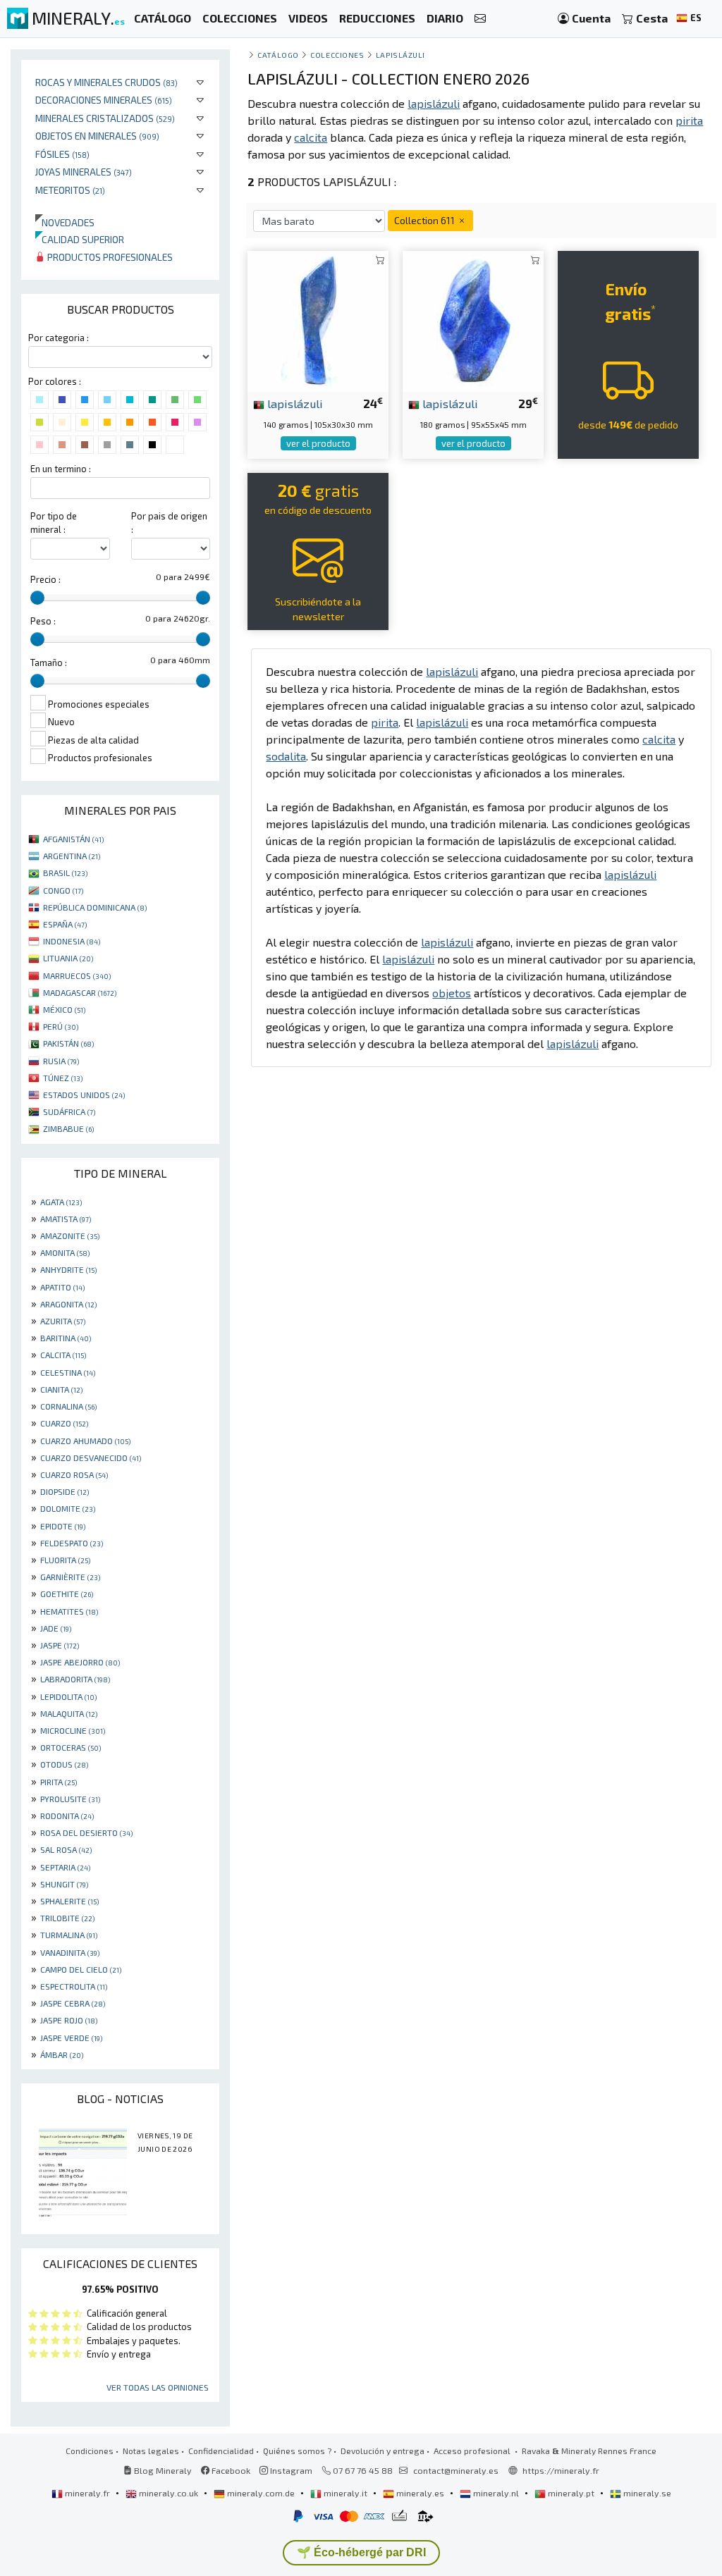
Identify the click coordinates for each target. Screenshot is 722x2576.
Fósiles (62, 154)
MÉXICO (64, 1009)
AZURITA (63, 1321)
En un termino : (61, 469)
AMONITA (65, 1252)
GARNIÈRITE (70, 1577)
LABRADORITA (75, 1679)
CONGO (63, 890)
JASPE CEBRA (73, 2003)
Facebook (230, 2470)
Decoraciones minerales (104, 100)
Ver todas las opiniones (158, 2387)
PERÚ (61, 1026)
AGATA (61, 1202)
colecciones (337, 55)
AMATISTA (66, 1219)
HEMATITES (69, 1611)
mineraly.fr (87, 2493)
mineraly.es (420, 2493)
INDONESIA (72, 941)
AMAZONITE (70, 1235)
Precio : (45, 579)
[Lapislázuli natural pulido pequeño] (318, 320)
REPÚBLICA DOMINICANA (95, 907)
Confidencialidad (221, 2451)
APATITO (62, 1287)
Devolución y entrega (383, 2451)
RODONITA (67, 1816)
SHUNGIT (64, 1884)
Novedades (65, 222)
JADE (56, 1628)
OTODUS (64, 1764)
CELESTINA (68, 1372)
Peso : (43, 621)
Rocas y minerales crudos (106, 82)
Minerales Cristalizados (105, 118)
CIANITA (61, 1389)
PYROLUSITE (70, 1799)
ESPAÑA (65, 924)
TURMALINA (69, 1935)
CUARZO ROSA (74, 1474)
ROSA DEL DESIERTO (86, 1832)
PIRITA (59, 1782)
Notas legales (151, 2451)
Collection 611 (426, 220)
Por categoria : (59, 338)
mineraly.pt (571, 2493)
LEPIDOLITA (68, 1696)
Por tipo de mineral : (54, 523)
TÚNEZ (63, 1078)
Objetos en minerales (97, 136)
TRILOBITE (67, 1918)
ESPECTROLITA (74, 1986)
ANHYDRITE (68, 1269)
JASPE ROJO (69, 2020)
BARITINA (66, 1338)
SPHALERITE (69, 1901)
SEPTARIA (65, 1867)
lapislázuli (294, 403)
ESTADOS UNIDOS (84, 1095)
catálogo (278, 55)
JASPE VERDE (71, 2038)
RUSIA (61, 1061)
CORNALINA (68, 1406)
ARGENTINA (72, 856)
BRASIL (65, 873)
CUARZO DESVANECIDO (91, 1458)
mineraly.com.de (261, 2493)
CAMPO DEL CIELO (81, 1969)
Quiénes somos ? (297, 2451)
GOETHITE (67, 1594)
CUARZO (64, 1423)
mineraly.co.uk (169, 2493)
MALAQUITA (69, 1713)
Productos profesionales (109, 257)
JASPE (60, 1645)
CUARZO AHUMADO (85, 1441)
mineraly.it (345, 2493)
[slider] (37, 598)
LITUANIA (68, 958)
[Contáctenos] (480, 19)
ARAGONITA (68, 1304)
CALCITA (63, 1355)
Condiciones (90, 2451)
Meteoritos (70, 190)
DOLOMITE (68, 1508)
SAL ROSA (66, 1849)
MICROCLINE (73, 1730)
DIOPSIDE (65, 1491)
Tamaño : (49, 663)
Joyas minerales (84, 172)
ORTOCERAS (71, 1747)
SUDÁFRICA (69, 1111)
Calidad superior (80, 239)
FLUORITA (65, 1560)
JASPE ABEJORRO (80, 1662)
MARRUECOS (77, 975)
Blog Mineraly (162, 2470)
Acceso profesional (473, 2451)
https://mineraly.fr (561, 2470)
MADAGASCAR (80, 992)
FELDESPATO (72, 1543)
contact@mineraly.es (456, 2470)
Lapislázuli (400, 55)
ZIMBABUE (68, 1128)
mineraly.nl (496, 2493)
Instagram (290, 2470)
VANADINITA (70, 1952)
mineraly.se (646, 2493)
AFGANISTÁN (73, 839)
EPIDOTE (63, 1526)
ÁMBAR (62, 2054)
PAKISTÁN (68, 1043)
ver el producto (318, 443)
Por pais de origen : (169, 523)
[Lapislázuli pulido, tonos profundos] (473, 320)
